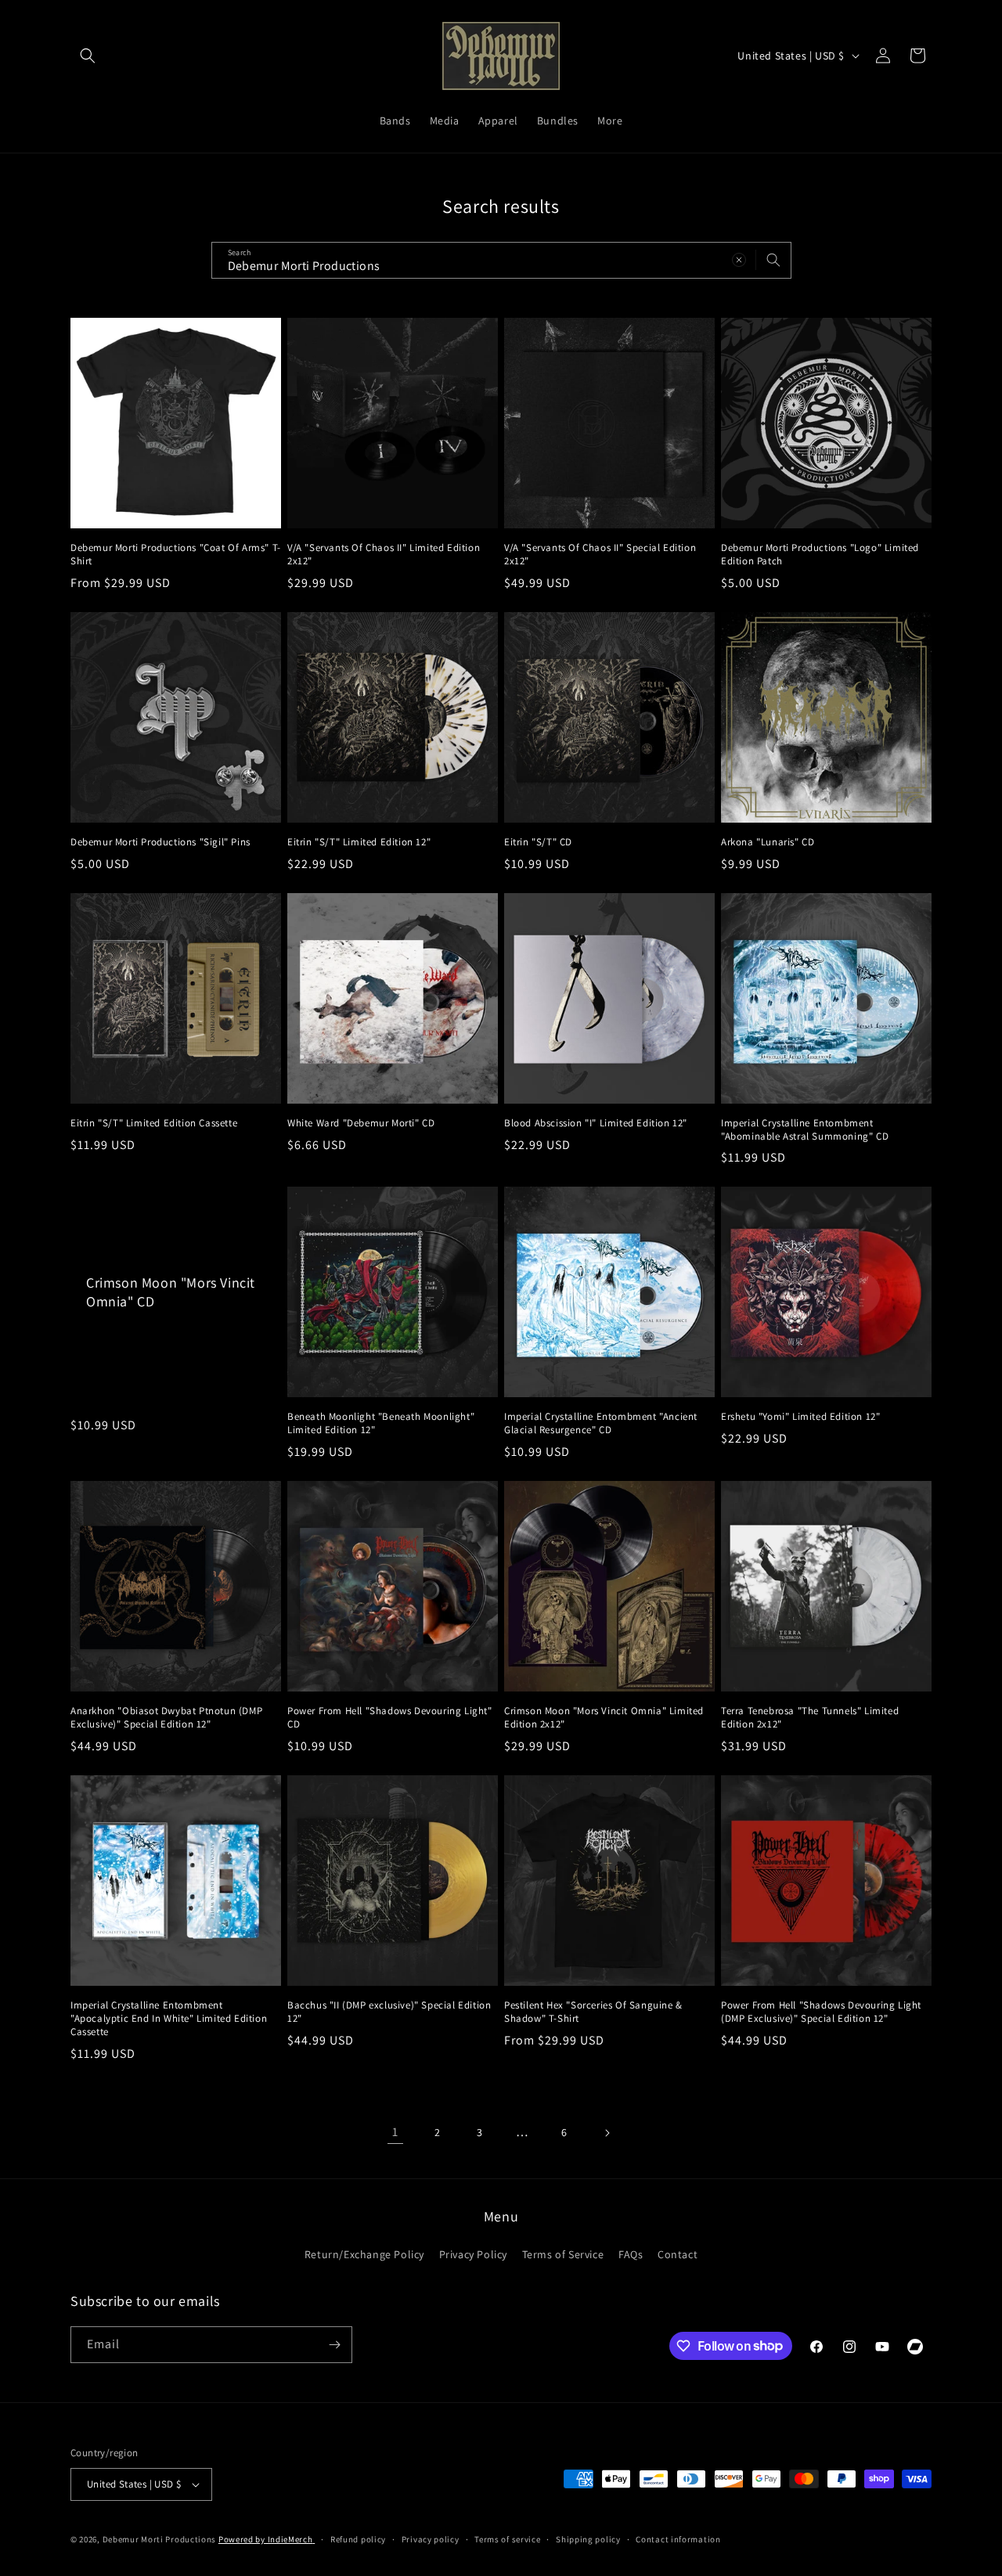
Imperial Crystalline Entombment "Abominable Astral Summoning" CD (805, 1130)
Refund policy (358, 2539)
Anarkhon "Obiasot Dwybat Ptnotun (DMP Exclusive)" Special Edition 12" (166, 1718)
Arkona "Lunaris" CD (768, 842)
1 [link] (395, 2132)
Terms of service (507, 2539)
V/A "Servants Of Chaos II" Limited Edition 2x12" (384, 555)
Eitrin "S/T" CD (538, 842)
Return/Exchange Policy (364, 2254)
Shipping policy (588, 2539)
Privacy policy (431, 2539)
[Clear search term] (739, 260)
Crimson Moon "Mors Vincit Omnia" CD (171, 1292)
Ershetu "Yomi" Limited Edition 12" (800, 1417)
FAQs (631, 2254)
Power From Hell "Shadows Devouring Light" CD (390, 1718)
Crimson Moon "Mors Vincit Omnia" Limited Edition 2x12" (604, 1718)
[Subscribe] (334, 2345)
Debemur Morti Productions (160, 2539)
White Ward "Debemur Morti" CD (361, 1123)
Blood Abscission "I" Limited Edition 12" (596, 1123)
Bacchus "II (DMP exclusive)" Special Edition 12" (389, 2012)
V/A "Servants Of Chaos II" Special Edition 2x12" (600, 555)
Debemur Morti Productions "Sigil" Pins (160, 842)
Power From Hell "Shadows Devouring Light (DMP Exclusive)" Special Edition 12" (821, 2012)
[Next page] (607, 2133)
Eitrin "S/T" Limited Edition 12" (359, 842)
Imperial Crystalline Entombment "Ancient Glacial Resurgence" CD (601, 1423)
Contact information (678, 2539)
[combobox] (501, 260)
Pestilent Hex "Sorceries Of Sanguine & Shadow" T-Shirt (593, 2012)
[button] (88, 56)
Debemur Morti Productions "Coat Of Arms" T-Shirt (176, 555)
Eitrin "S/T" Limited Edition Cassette (154, 1123)
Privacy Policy (473, 2254)
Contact (678, 2254)
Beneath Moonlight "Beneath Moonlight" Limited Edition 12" (381, 1423)
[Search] (773, 260)
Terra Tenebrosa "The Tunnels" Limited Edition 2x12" (810, 1718)
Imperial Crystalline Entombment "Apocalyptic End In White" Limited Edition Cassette (169, 2019)
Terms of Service (563, 2254)
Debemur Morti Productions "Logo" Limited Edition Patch (820, 555)
